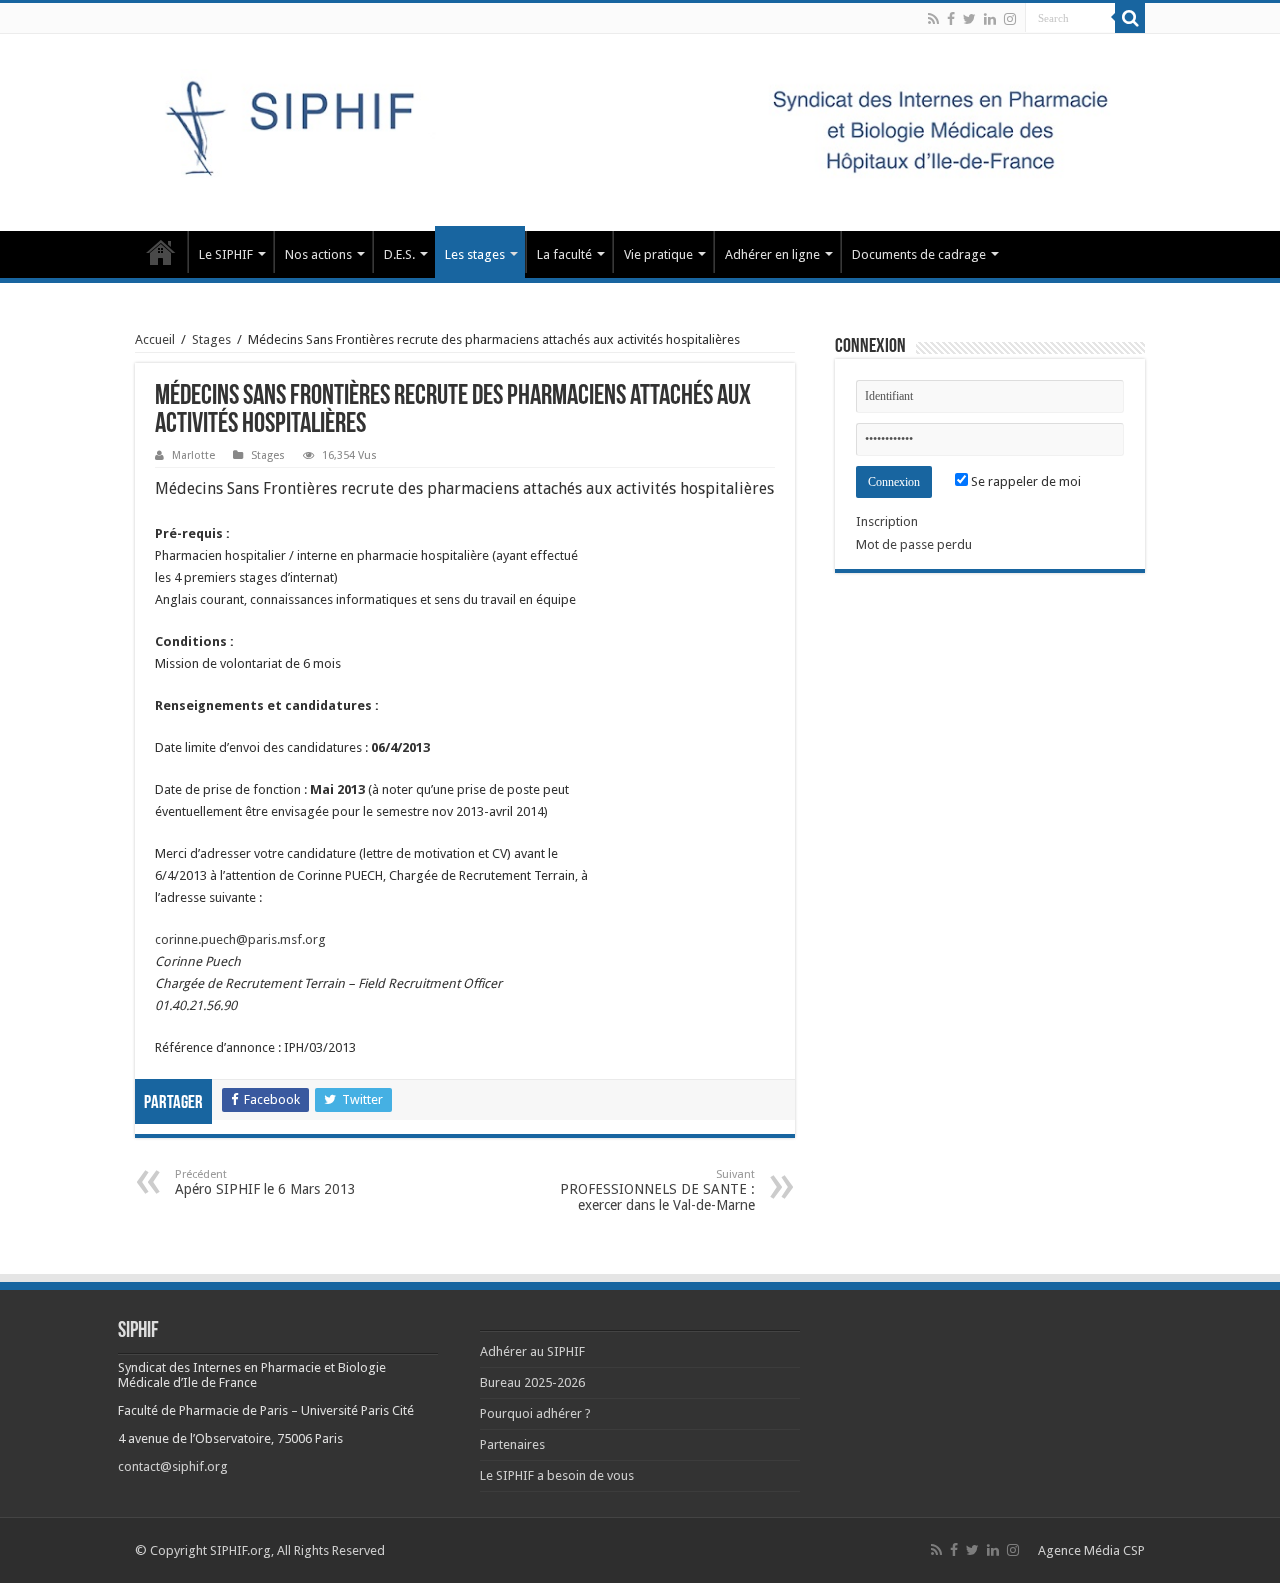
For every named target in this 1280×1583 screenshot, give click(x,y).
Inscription (887, 521)
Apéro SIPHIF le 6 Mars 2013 (265, 1182)
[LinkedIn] (990, 19)
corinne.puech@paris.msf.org (240, 939)
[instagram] (1010, 19)
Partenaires (512, 1444)
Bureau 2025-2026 (532, 1382)
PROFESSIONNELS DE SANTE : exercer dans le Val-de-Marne (657, 1190)
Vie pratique (658, 254)
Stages (211, 339)
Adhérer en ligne (772, 254)
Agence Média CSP (1091, 1550)
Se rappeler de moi (1024, 481)
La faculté (564, 254)
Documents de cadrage (919, 254)
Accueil (155, 339)
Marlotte (193, 455)
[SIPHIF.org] (640, 129)
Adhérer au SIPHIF (532, 1351)
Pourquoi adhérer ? (535, 1413)
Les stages (475, 254)
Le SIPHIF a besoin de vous (557, 1475)
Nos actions (318, 254)
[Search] (1130, 18)
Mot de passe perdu (914, 544)
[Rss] (933, 19)
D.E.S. (399, 254)
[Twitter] (969, 19)
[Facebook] (951, 19)
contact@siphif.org (173, 1466)
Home (161, 252)
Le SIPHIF (226, 254)
